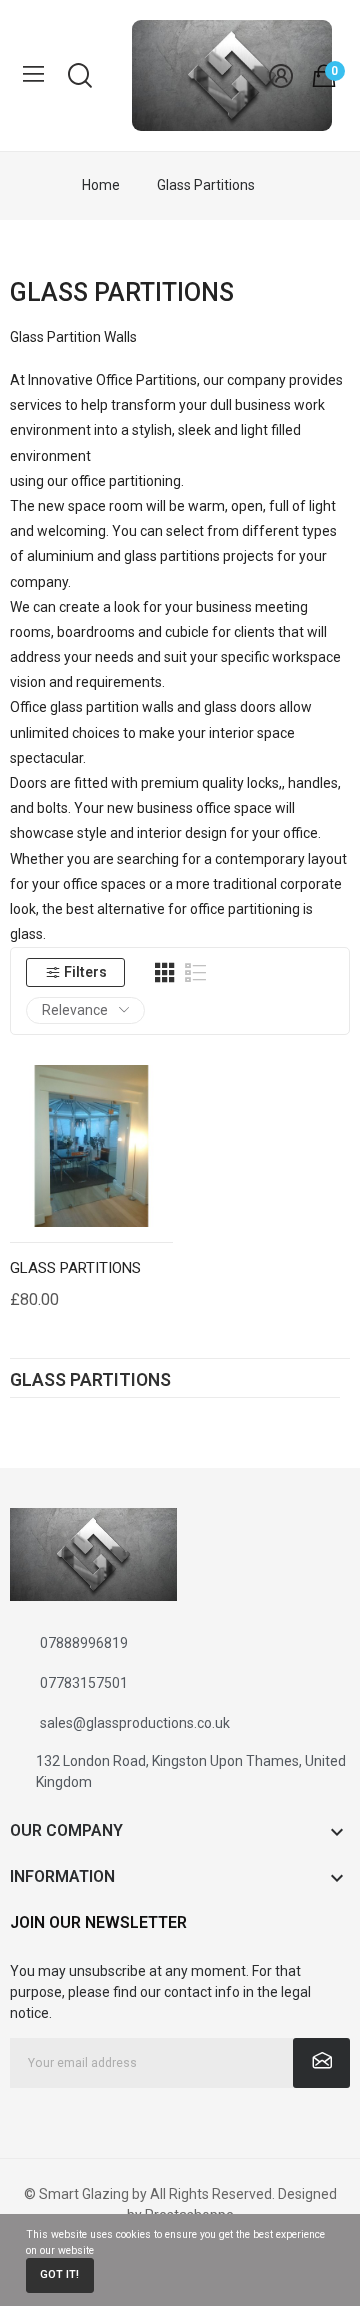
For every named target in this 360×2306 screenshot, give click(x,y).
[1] (321, 2063)
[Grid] (165, 973)
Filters (85, 972)
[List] (196, 973)
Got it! (59, 2274)
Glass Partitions (90, 1381)
